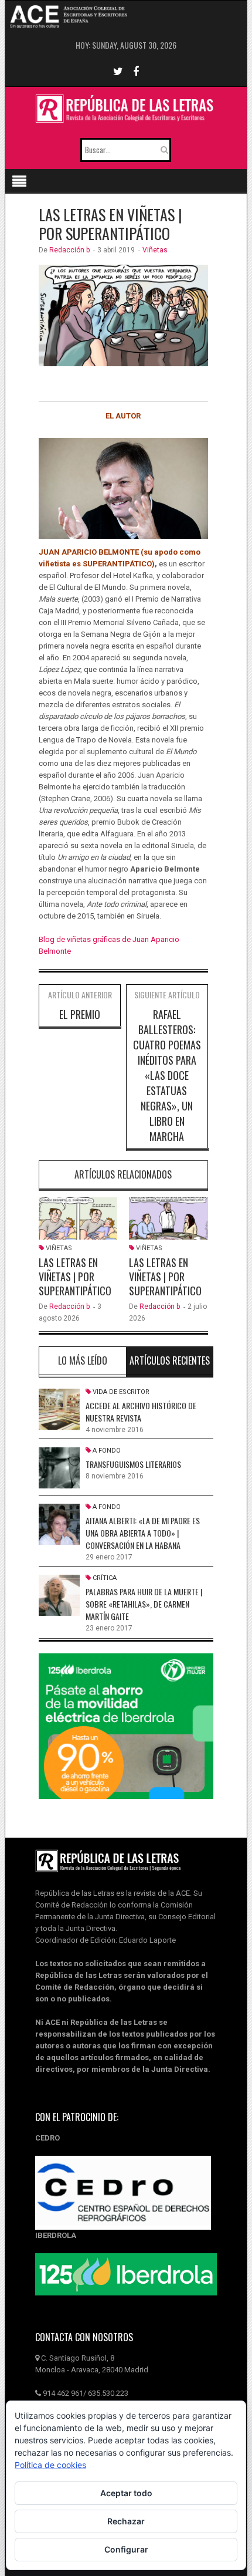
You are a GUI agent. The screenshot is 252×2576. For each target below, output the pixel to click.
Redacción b (69, 250)
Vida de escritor (121, 1392)
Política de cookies (50, 2465)
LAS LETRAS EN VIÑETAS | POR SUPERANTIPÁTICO (75, 1277)
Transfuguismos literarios (133, 1464)
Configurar (126, 2549)
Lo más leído (83, 1360)
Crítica (105, 1578)
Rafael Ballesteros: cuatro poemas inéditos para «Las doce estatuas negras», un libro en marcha (167, 1075)
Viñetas (155, 250)
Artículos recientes (170, 1360)
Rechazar (126, 2521)
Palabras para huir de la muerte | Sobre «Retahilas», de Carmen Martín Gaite (144, 1604)
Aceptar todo (126, 2493)
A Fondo (107, 1451)
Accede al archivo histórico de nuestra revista (141, 1412)
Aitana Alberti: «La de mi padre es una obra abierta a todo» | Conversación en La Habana (143, 1533)
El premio (80, 1014)
